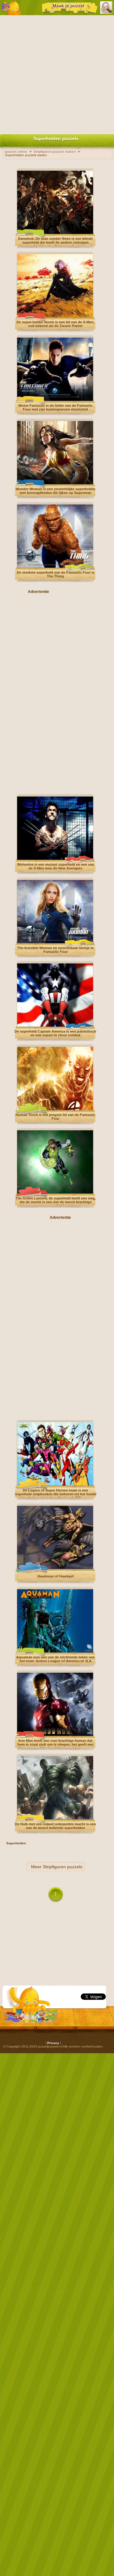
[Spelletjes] (11, 8)
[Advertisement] (57, 73)
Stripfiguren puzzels (63, 1867)
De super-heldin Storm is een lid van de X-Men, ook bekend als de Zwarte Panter (55, 324)
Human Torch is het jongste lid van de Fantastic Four (55, 1117)
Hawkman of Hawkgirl (56, 1576)
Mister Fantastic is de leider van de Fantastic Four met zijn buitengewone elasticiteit (55, 407)
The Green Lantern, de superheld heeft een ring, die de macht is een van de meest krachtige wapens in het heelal (56, 1202)
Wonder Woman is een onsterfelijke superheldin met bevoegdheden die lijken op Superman (55, 491)
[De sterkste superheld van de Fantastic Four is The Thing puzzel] (55, 567)
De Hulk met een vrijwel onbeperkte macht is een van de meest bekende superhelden (55, 1826)
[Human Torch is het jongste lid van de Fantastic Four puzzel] (55, 1109)
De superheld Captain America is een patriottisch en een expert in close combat (55, 1033)
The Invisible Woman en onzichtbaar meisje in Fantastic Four (55, 950)
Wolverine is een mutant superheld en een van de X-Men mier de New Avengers (56, 866)
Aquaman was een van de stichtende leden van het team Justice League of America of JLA (55, 1659)
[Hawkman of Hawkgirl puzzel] (55, 1568)
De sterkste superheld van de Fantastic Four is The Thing (56, 574)
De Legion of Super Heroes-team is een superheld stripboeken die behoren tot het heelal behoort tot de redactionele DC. (56, 1494)
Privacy (53, 2043)
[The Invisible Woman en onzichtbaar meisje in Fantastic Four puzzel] (55, 942)
